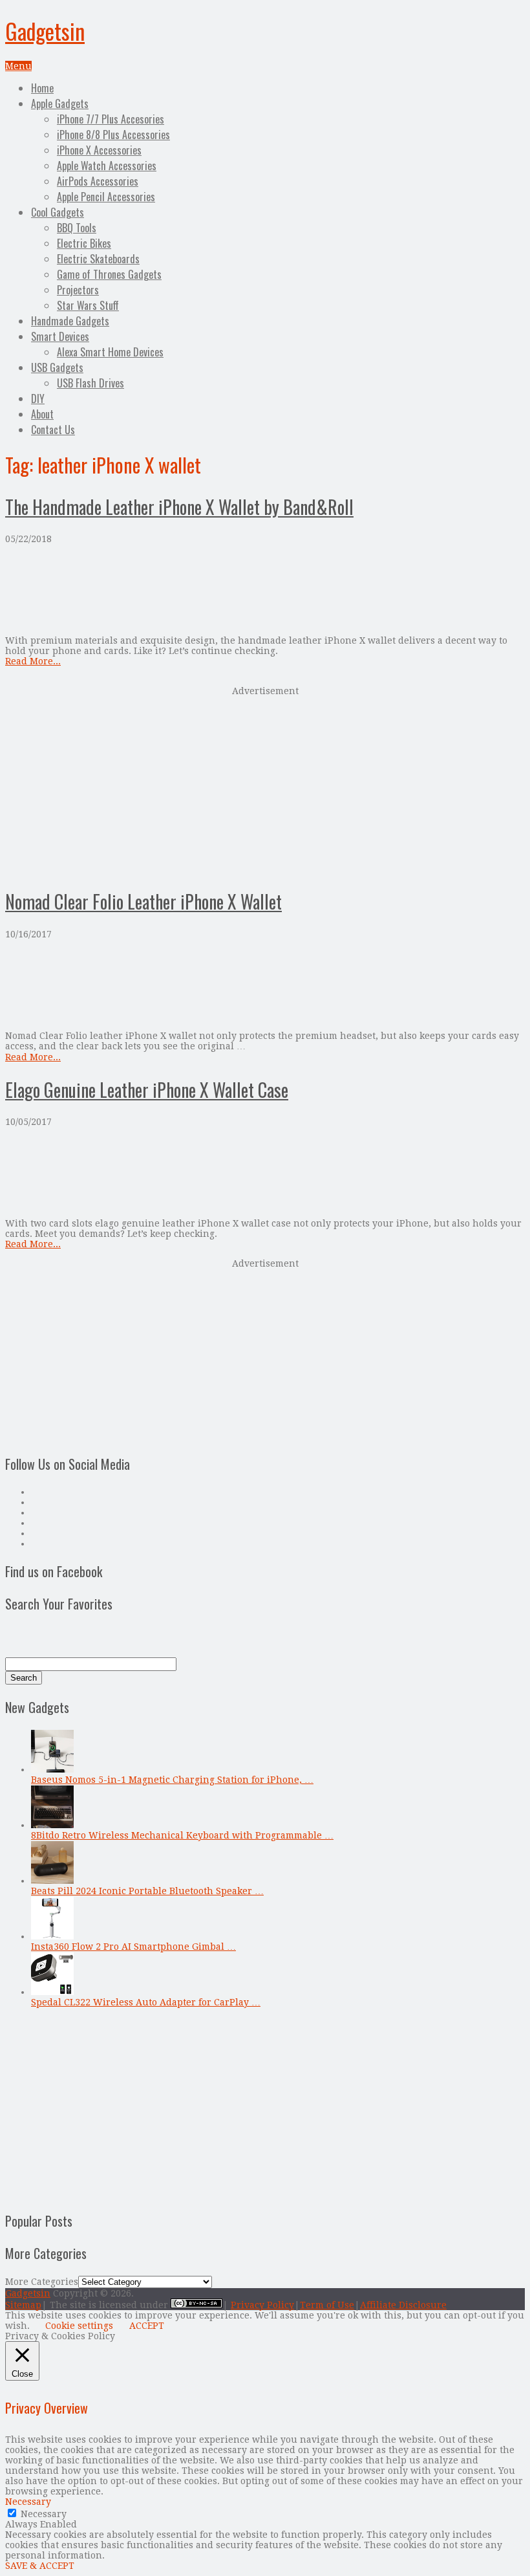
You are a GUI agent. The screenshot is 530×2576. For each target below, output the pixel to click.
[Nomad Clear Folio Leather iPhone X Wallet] (265, 985)
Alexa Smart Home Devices (110, 352)
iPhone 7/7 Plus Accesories (111, 119)
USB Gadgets (57, 367)
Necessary (44, 2514)
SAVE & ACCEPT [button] (40, 2566)
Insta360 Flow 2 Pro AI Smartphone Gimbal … (133, 1947)
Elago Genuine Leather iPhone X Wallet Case (147, 1090)
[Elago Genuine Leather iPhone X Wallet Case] (265, 1173)
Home (42, 88)
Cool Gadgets (58, 212)
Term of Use (327, 2305)
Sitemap (23, 2305)
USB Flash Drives (90, 383)
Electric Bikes (84, 243)
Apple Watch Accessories (107, 166)
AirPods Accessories (98, 181)
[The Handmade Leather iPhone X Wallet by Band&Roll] (265, 590)
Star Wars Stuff (88, 305)
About (42, 414)
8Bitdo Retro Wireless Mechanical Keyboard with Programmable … (182, 1835)
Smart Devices (60, 336)
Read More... (33, 661)
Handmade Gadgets (70, 321)
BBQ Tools (77, 228)
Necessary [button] (28, 2502)
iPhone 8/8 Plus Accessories (113, 135)
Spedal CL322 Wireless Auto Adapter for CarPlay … (146, 2002)
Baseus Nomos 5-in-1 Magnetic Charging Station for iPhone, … (172, 1780)
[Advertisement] (265, 786)
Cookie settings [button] (79, 2326)
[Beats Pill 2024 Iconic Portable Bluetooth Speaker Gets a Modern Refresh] (52, 1881)
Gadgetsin (45, 31)
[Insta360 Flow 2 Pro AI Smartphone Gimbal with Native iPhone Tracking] (52, 1936)
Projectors (78, 290)
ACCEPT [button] (147, 2326)
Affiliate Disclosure (403, 2305)
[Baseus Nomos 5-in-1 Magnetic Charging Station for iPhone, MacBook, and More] (52, 1769)
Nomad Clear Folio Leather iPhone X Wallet (143, 901)
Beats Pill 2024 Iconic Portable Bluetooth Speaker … (147, 1891)
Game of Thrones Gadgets (109, 274)
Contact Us (53, 430)
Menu (18, 66)
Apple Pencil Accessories (106, 197)
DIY (38, 398)
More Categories (42, 2282)
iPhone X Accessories (99, 150)
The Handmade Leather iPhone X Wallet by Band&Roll (179, 507)
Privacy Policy (262, 2305)
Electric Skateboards (98, 259)
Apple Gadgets (60, 104)
